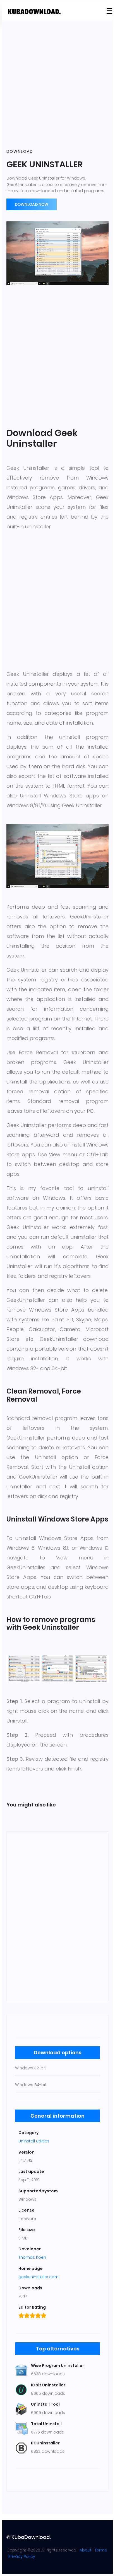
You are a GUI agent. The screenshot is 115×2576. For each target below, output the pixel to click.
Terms (101, 2550)
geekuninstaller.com (39, 2277)
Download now (32, 204)
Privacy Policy (22, 2556)
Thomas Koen (32, 2257)
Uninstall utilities (34, 2141)
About (86, 2550)
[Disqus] (57, 1915)
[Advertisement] (57, 85)
